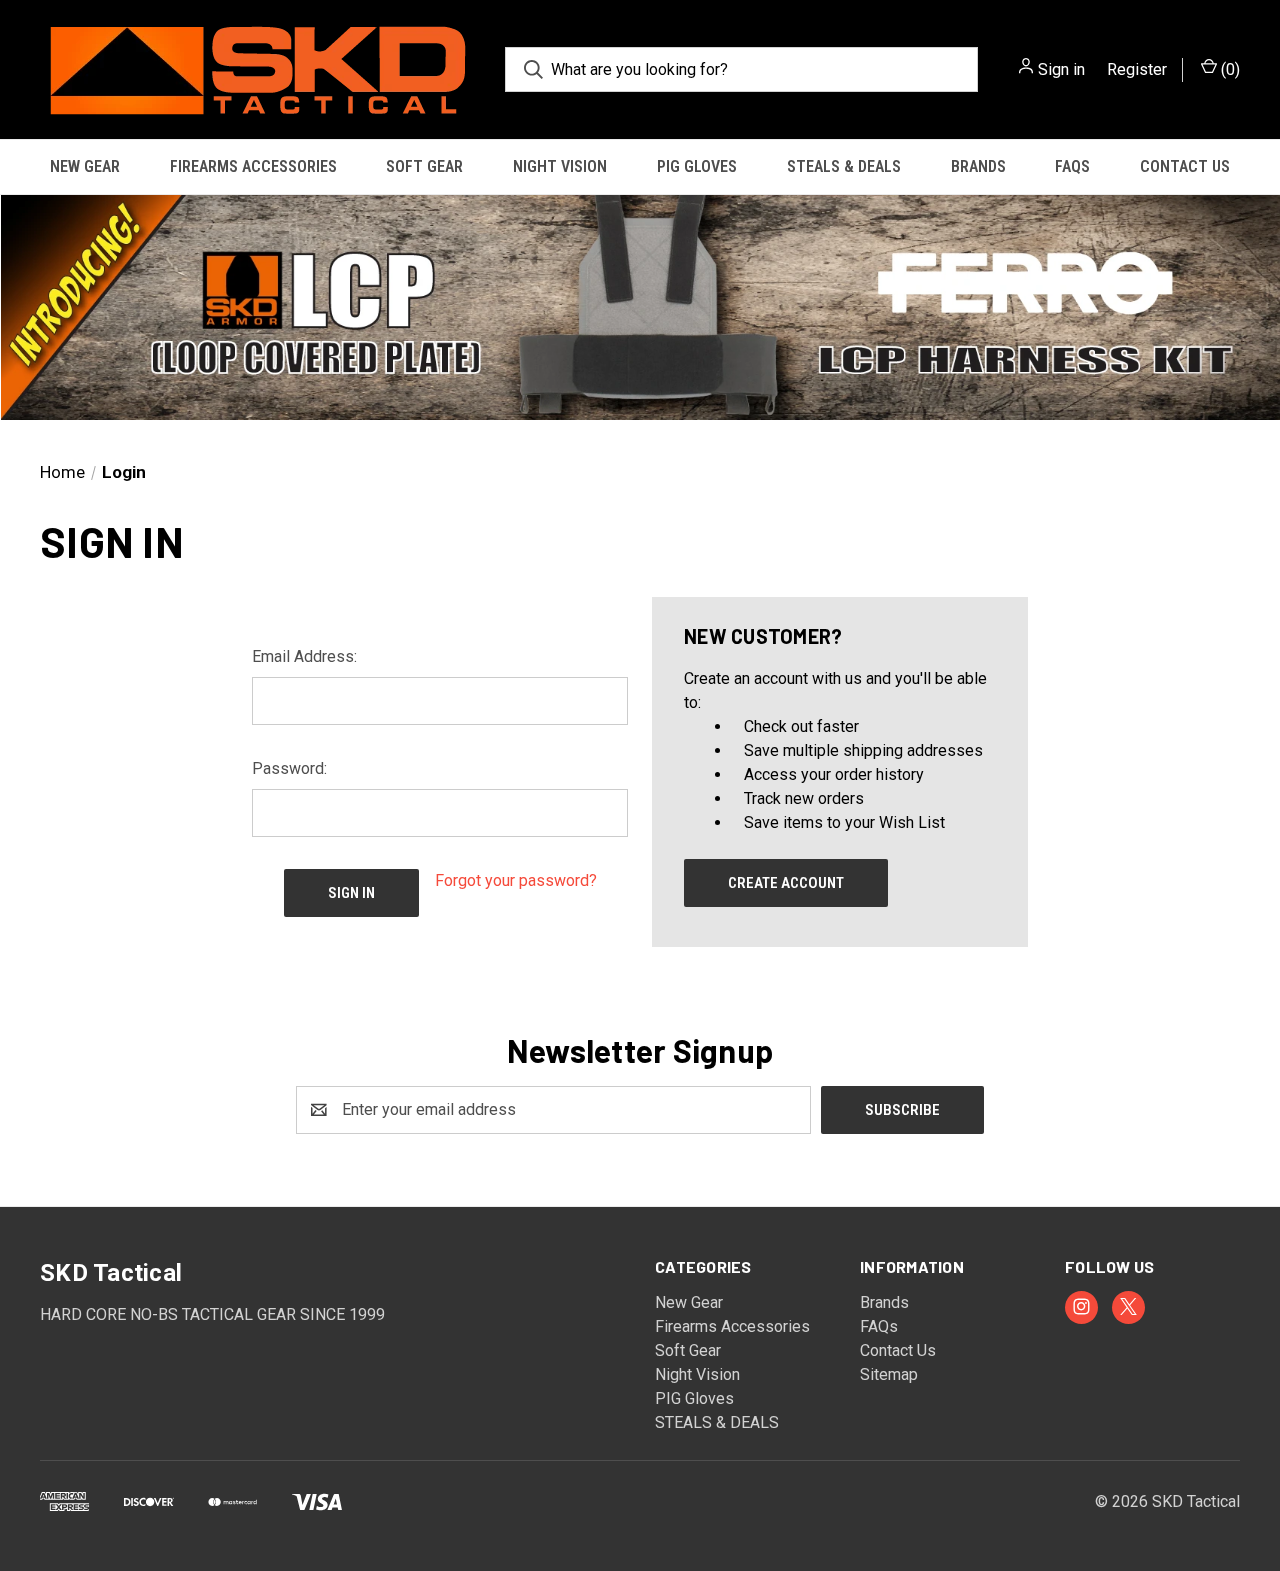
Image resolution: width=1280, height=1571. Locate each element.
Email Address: (304, 656)
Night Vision (560, 166)
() (1228, 69)
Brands (978, 166)
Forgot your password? (516, 880)
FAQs (1072, 166)
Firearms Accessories (253, 166)
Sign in (1061, 69)
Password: (289, 768)
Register (1137, 69)
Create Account (786, 883)
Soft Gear (424, 166)
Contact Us (1185, 166)
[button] (640, 307)
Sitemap (889, 1374)
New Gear (85, 166)
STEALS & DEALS (844, 166)
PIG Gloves (697, 166)
